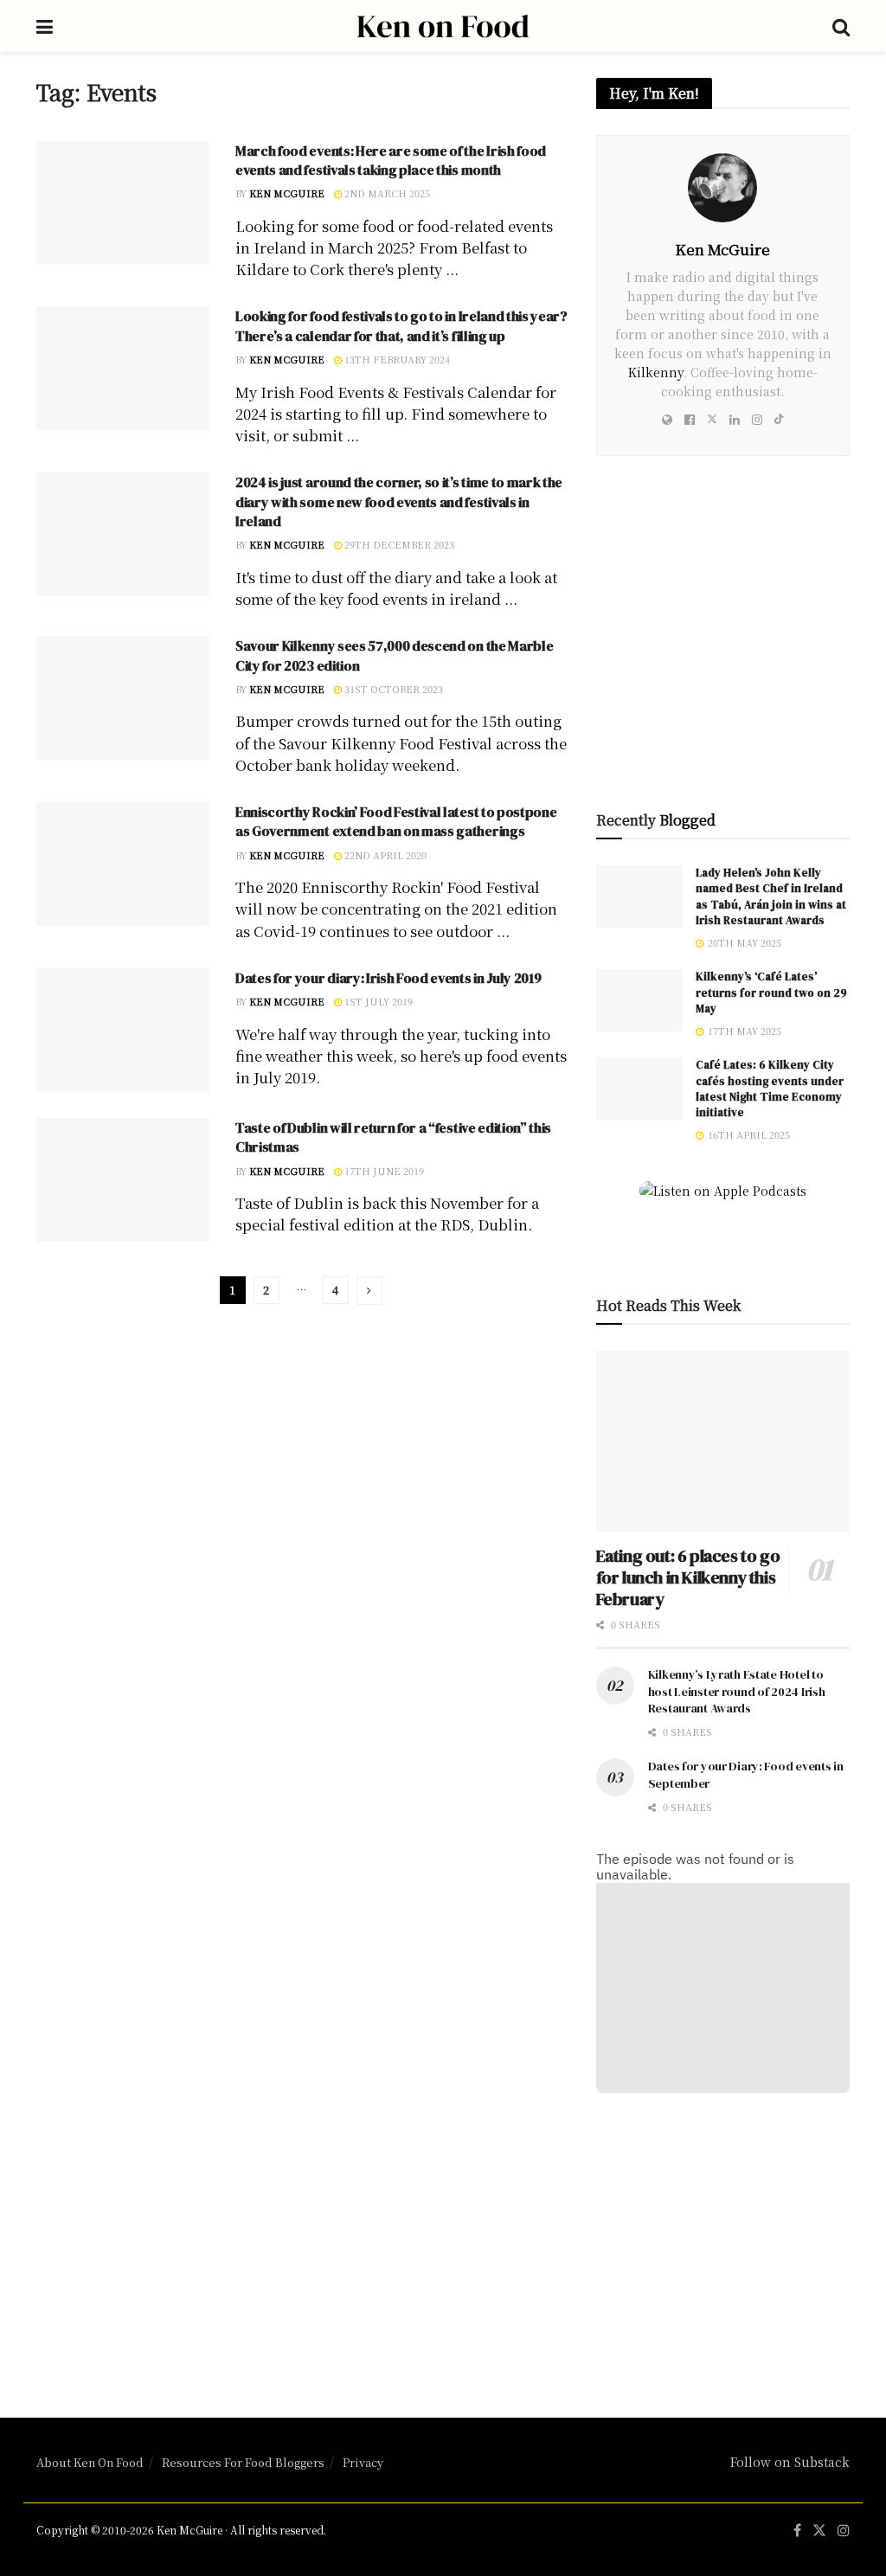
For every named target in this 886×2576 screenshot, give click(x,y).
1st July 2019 (377, 1001)
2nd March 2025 (386, 193)
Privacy (363, 2462)
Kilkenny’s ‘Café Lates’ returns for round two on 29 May (771, 992)
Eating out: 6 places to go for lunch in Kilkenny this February (688, 1577)
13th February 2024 (396, 359)
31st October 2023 (392, 689)
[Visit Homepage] (443, 26)
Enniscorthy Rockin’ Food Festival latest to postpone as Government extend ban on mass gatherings (396, 821)
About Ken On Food (90, 2462)
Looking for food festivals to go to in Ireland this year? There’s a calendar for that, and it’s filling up (401, 325)
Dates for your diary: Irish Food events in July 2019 (388, 978)
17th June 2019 (383, 1171)
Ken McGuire (287, 193)
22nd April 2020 (384, 855)
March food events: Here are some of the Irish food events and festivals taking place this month (391, 160)
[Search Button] (841, 26)
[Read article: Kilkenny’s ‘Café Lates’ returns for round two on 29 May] (639, 1000)
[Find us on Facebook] (797, 2531)
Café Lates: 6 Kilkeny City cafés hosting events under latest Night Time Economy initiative (770, 1089)
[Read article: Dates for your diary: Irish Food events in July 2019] (123, 1030)
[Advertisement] (723, 2240)
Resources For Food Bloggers (243, 2462)
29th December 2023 (398, 544)
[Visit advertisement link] (723, 643)
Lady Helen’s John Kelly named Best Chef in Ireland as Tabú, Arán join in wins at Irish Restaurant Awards (771, 896)
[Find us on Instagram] (844, 2531)
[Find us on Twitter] (819, 2531)
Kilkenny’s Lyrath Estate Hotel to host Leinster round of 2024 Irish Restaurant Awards (737, 1691)
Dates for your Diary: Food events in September (746, 1775)
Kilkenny (656, 372)
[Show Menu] (45, 26)
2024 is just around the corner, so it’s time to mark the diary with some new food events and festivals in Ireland (399, 501)
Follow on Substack (790, 2462)
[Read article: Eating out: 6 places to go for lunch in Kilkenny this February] (723, 1442)
